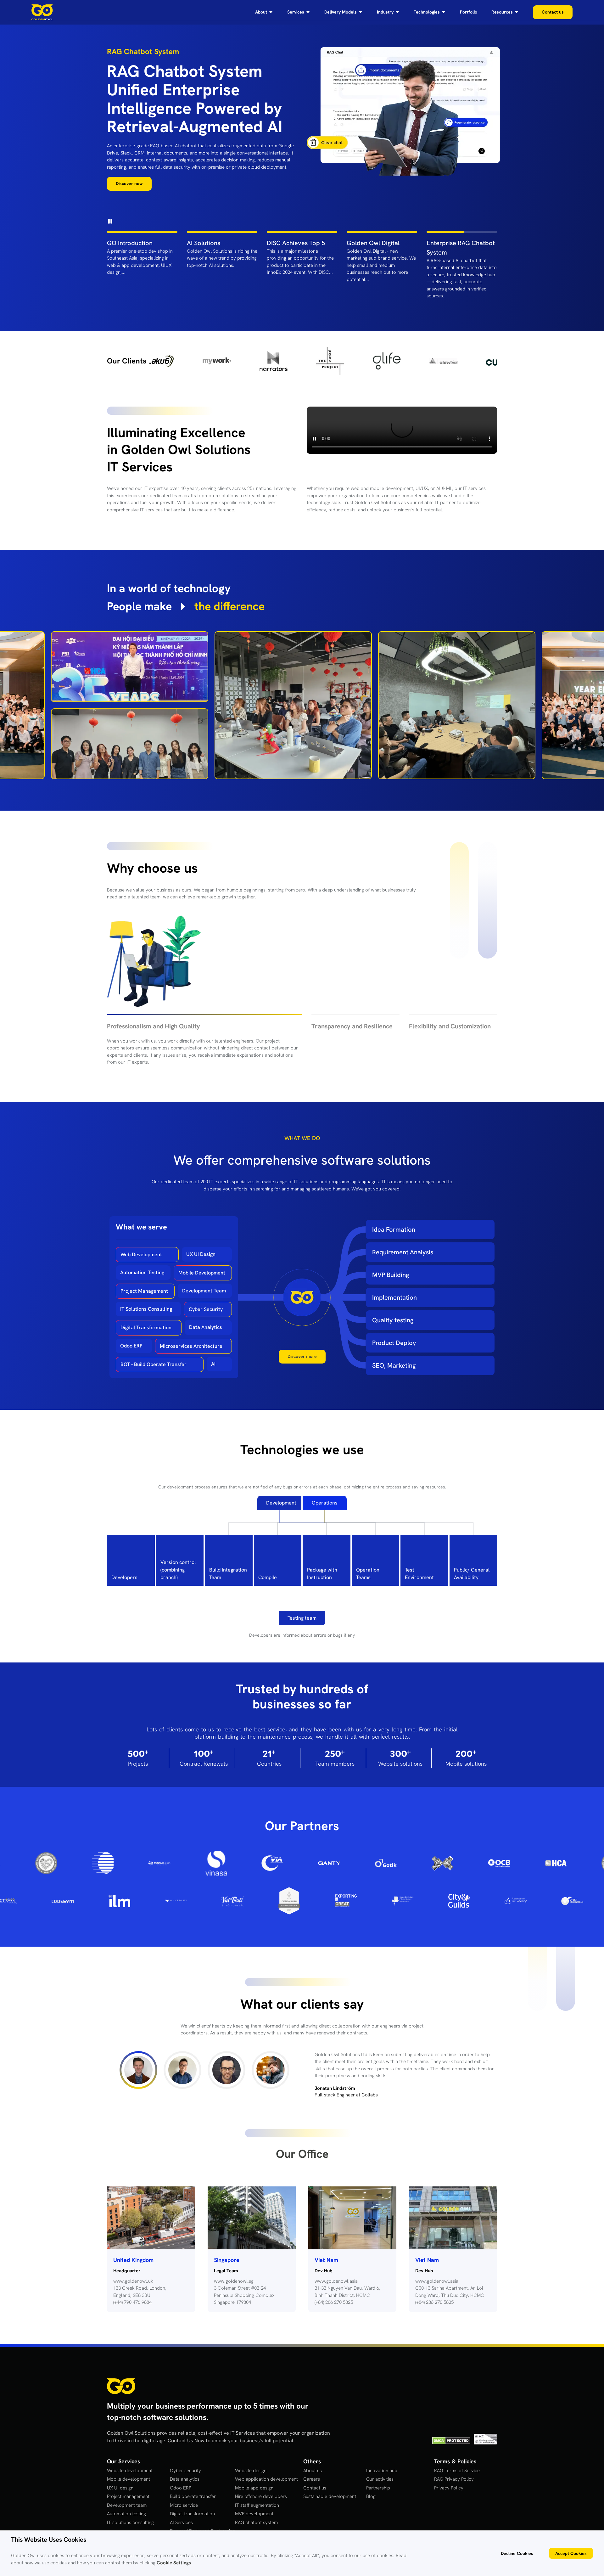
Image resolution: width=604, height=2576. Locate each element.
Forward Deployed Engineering (202, 2479)
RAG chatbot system (256, 2471)
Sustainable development (330, 2445)
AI (213, 1319)
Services (296, 12)
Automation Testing (142, 1228)
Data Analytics (206, 1283)
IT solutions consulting (130, 2471)
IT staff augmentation (257, 2454)
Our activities (380, 2427)
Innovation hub (382, 2419)
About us (313, 2419)
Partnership (378, 2436)
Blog (371, 2445)
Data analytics (185, 2427)
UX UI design (120, 2436)
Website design (251, 2419)
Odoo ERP (131, 1301)
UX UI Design (201, 1210)
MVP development (254, 2462)
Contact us (315, 2436)
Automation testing (126, 2462)
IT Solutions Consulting (146, 1265)
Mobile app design (254, 2436)
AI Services (181, 2471)
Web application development (266, 2427)
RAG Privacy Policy (454, 2427)
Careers (312, 2427)
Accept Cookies (571, 2553)
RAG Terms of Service (457, 2419)
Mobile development (129, 2427)
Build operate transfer (193, 2445)
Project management (128, 2445)
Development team (127, 2454)
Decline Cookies (517, 2553)
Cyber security (185, 2419)
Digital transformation (192, 2462)
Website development (130, 2419)
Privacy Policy (449, 2436)
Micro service (184, 2454)
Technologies (427, 12)
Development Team (204, 1246)
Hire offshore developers (261, 2445)
